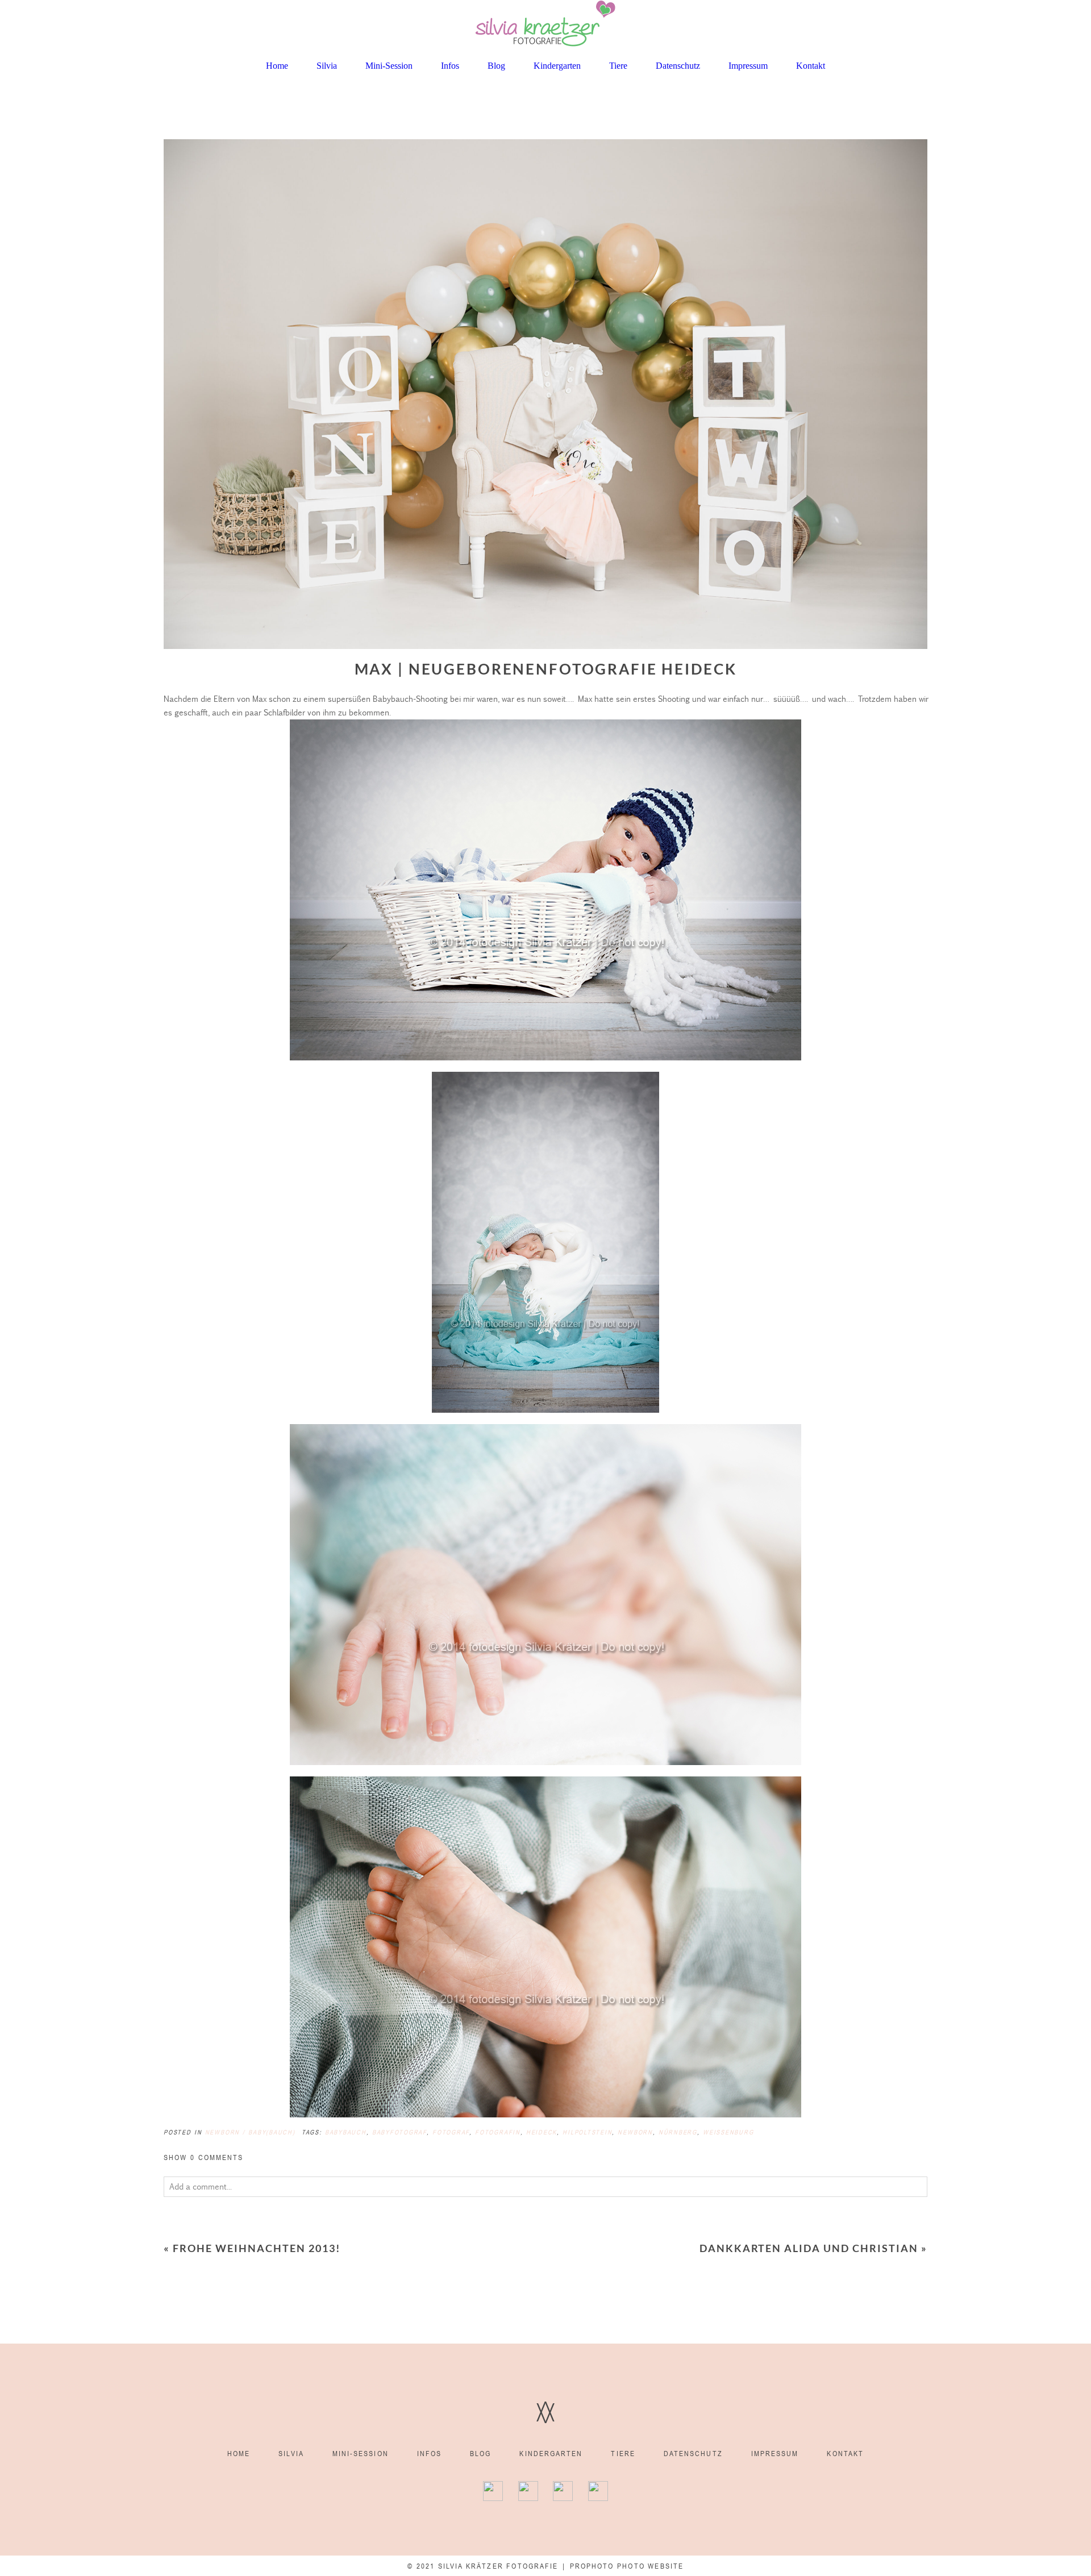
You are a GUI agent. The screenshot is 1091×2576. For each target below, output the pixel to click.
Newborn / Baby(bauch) (250, 2132)
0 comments (204, 2157)
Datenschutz (678, 66)
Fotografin (498, 2132)
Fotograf (451, 2132)
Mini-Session (389, 66)
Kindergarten (557, 66)
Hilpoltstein (587, 2132)
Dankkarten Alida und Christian (809, 2248)
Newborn (635, 2132)
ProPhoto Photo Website (627, 2566)
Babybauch (346, 2132)
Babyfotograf (399, 2132)
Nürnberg (678, 2132)
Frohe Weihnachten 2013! (257, 2248)
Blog (496, 66)
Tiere (618, 66)
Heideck (542, 2132)
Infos (450, 66)
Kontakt (811, 66)
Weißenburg (728, 2132)
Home (277, 66)
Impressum (748, 66)
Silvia (327, 66)
